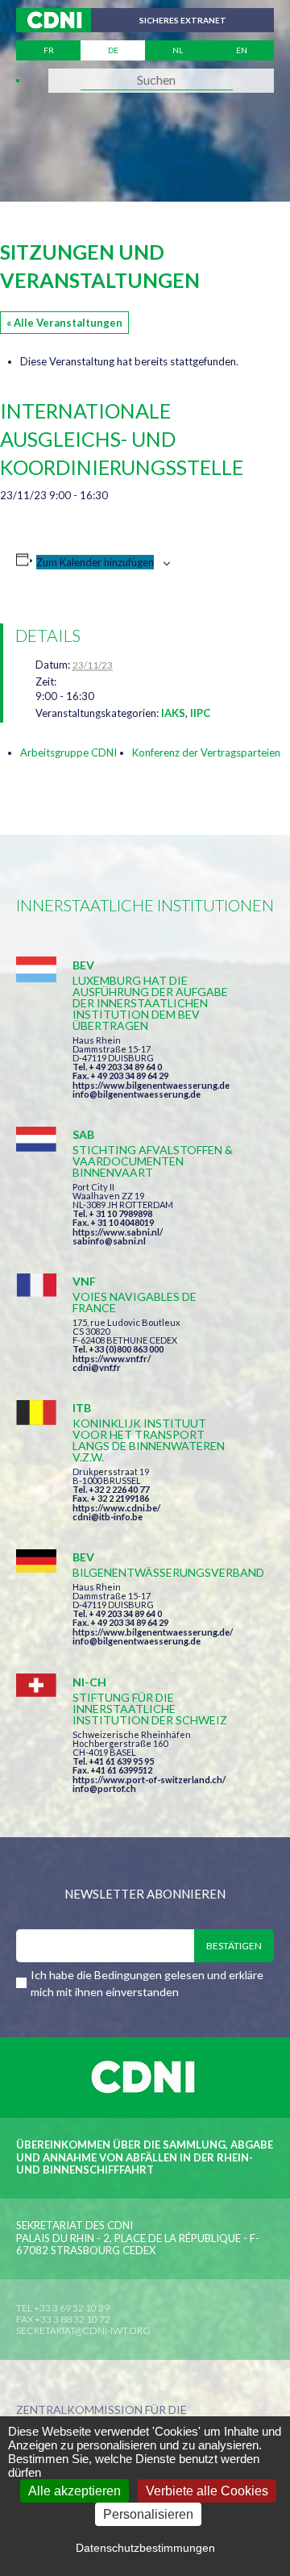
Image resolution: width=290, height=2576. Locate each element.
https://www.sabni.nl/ (118, 1232)
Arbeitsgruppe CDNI (68, 752)
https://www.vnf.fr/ (112, 1359)
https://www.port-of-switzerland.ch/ (149, 1780)
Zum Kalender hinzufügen (95, 562)
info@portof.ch (104, 1788)
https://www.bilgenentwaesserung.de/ (153, 1632)
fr (49, 50)
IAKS (173, 713)
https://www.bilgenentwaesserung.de (151, 1085)
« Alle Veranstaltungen (64, 323)
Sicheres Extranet (183, 20)
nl (178, 50)
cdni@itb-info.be (108, 1517)
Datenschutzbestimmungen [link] (145, 2548)
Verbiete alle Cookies (207, 2491)
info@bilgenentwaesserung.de (137, 1094)
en (242, 50)
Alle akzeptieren (75, 2491)
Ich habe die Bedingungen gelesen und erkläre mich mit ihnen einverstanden (147, 1983)
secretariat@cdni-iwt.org (83, 2330)
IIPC (200, 713)
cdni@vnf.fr (97, 1367)
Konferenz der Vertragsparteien (206, 752)
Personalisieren (148, 2514)
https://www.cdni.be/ (116, 1508)
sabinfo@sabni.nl (109, 1241)
